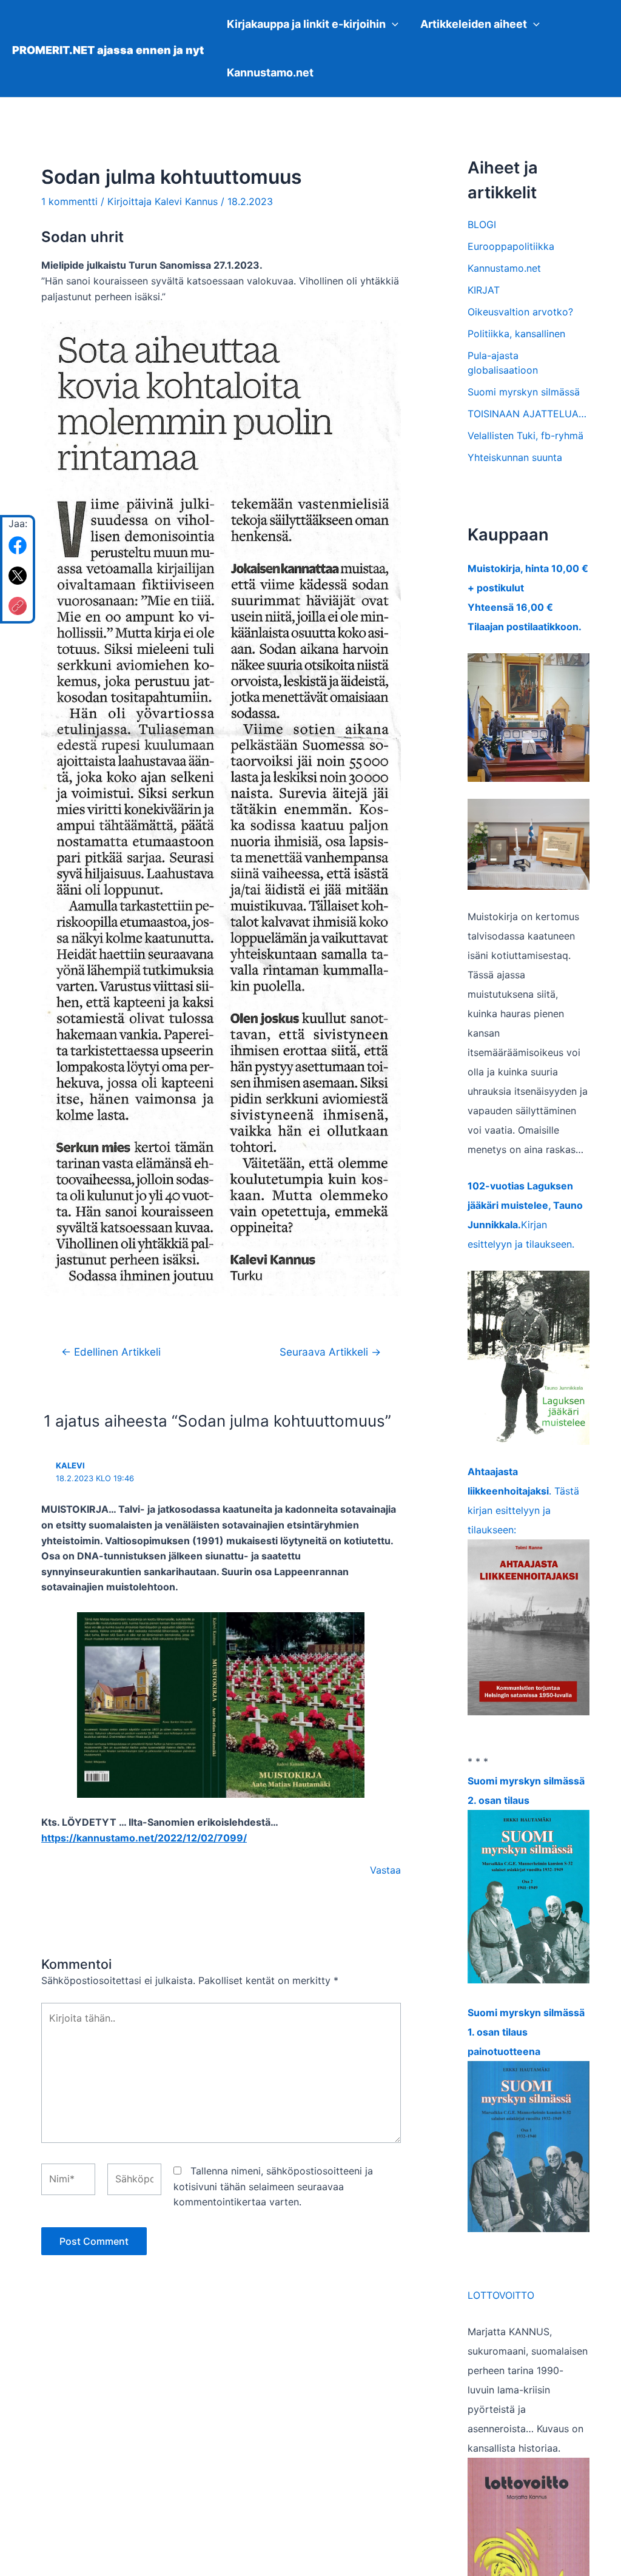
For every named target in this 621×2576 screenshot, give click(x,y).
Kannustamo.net (270, 72)
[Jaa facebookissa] (18, 545)
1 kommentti (69, 201)
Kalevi (70, 1465)
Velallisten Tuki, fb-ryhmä (525, 435)
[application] (392, 24)
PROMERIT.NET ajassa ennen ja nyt (108, 50)
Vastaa (385, 1870)
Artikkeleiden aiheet (474, 24)
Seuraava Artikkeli (330, 1352)
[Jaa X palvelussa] (18, 576)
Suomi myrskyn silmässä (524, 392)
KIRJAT (484, 290)
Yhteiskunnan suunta (515, 457)
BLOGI (482, 224)
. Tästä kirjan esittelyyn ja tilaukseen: (523, 1501)
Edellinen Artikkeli (111, 1352)
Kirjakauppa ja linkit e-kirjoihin (306, 24)
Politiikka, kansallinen (516, 334)
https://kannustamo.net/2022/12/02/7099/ (144, 1838)
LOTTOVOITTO (501, 2295)
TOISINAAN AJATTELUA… (527, 414)
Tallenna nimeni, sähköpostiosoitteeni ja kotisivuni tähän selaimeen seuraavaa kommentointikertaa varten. (273, 2186)
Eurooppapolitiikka (511, 246)
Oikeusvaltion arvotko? (520, 312)
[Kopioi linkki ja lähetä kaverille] (18, 606)
